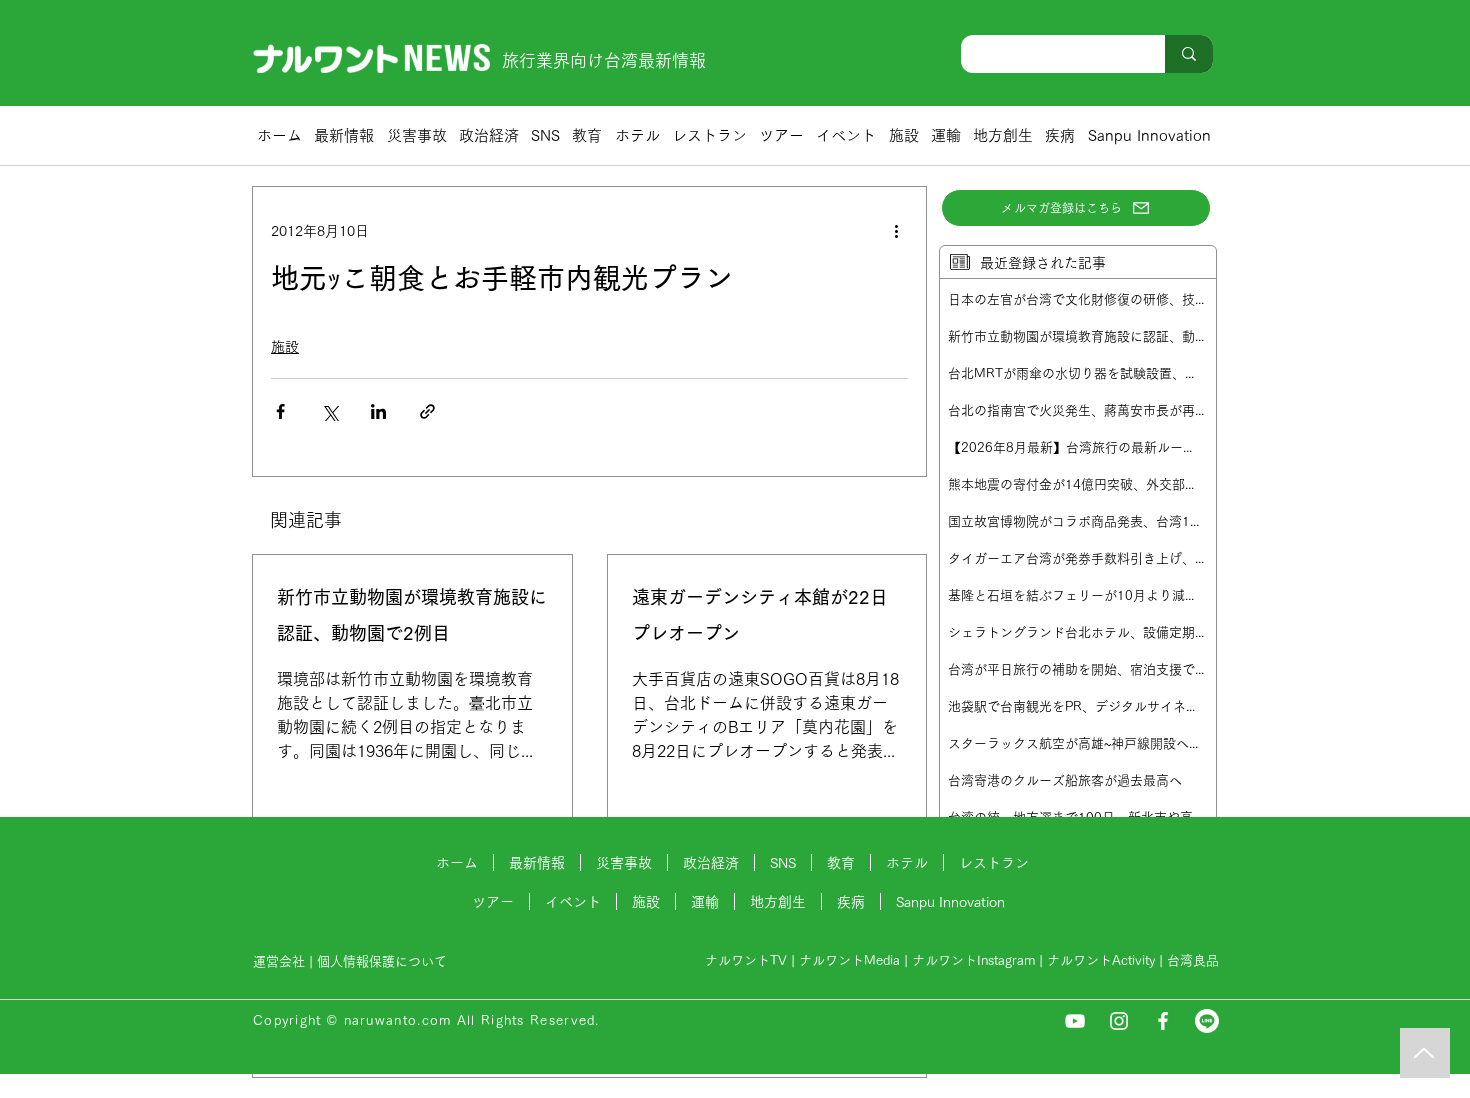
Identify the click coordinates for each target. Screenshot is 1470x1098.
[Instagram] (1119, 1021)
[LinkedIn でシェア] (378, 411)
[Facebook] (1163, 1021)
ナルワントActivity (1101, 960)
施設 (285, 347)
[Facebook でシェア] (280, 411)
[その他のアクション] (896, 231)
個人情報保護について (384, 961)
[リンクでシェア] (427, 411)
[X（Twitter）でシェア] (329, 411)
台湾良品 (1193, 960)
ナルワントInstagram (973, 960)
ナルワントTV (746, 960)
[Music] (1425, 1053)
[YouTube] (1075, 1021)
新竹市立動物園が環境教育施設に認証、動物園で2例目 (412, 615)
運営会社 (279, 961)
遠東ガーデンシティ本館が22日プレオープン (760, 615)
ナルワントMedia (849, 960)
